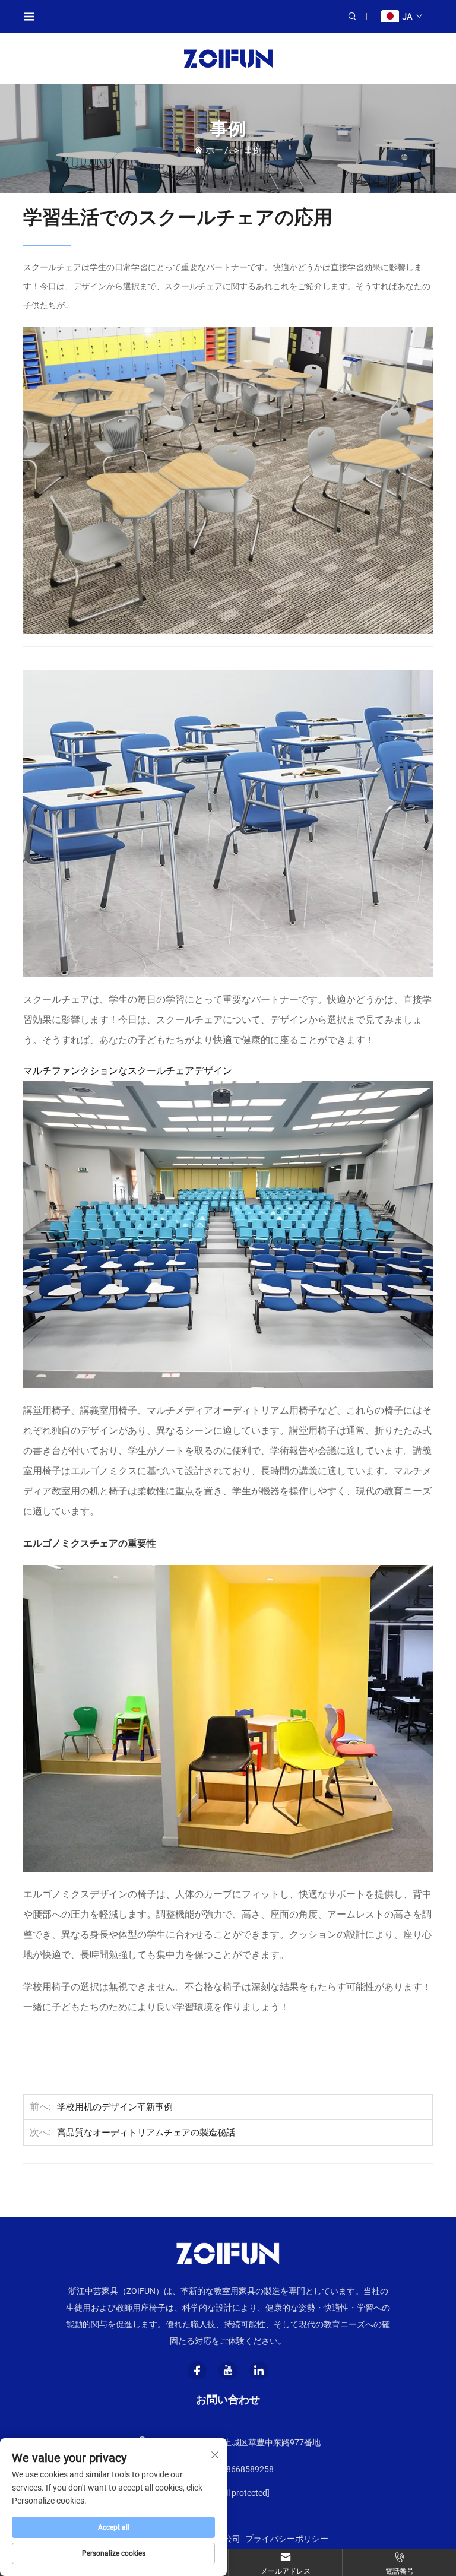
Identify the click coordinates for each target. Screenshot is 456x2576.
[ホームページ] (228, 58)
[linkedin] (259, 2371)
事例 (253, 150)
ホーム (219, 150)
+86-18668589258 (238, 2469)
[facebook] (197, 2371)
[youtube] (228, 2371)
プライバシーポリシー (287, 2539)
